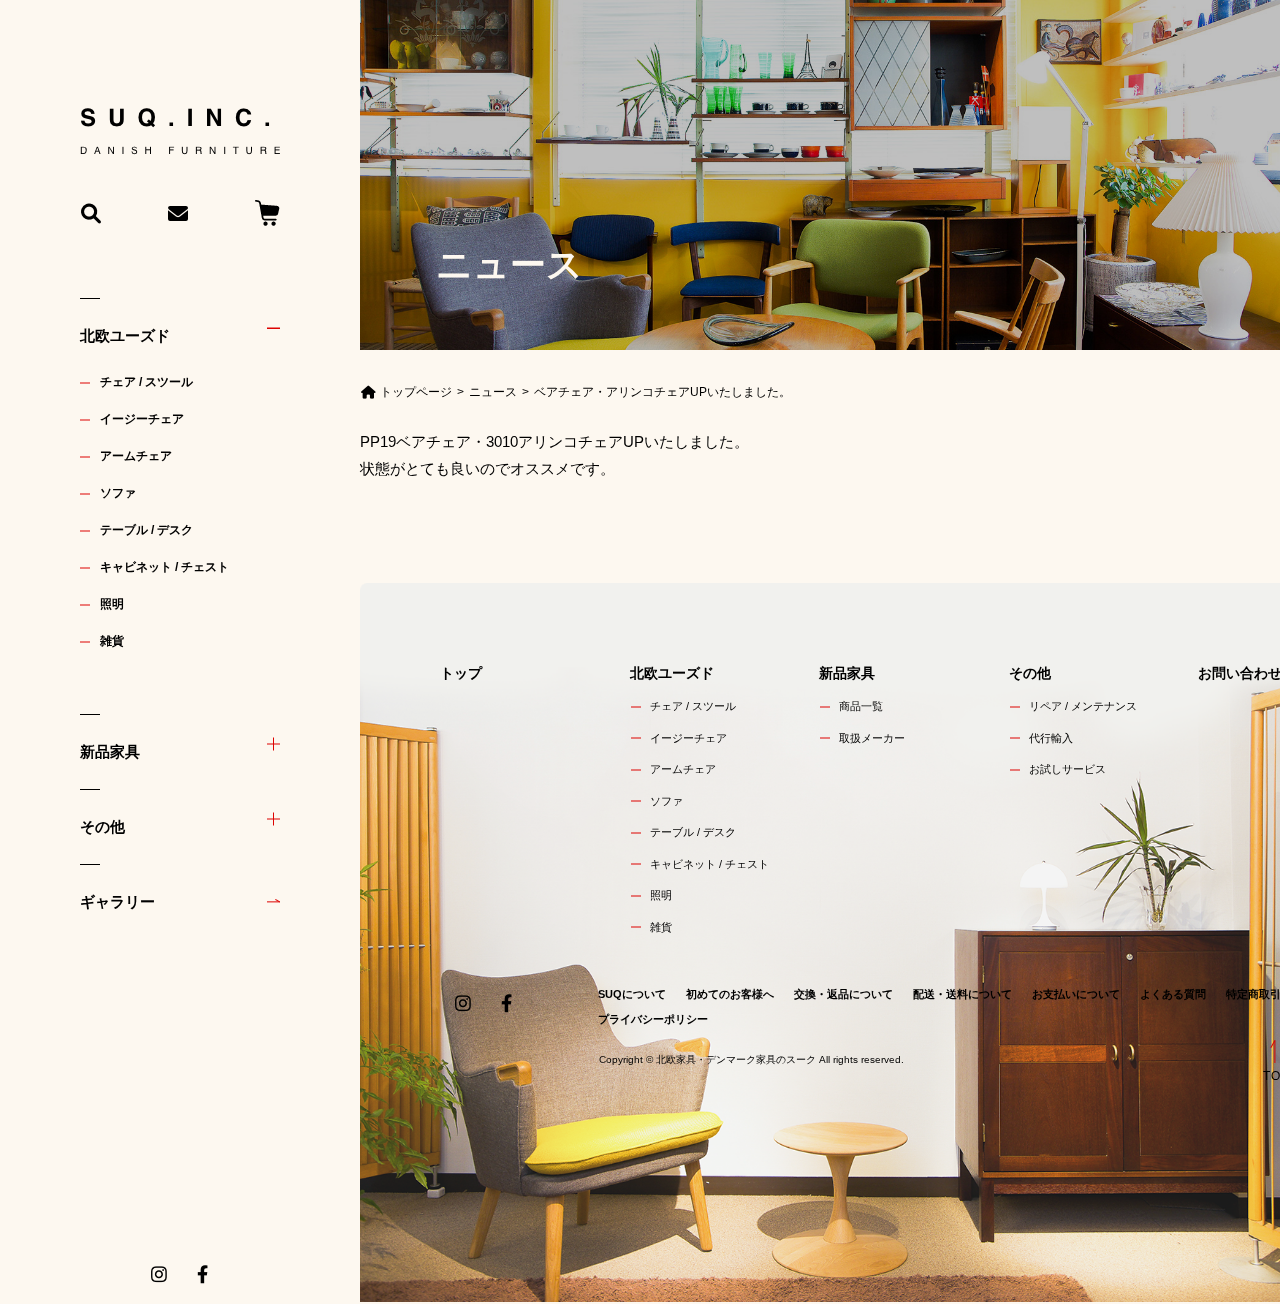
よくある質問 (1173, 994)
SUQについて (632, 994)
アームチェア (136, 456)
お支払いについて (1076, 994)
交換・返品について (843, 994)
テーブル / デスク (146, 530)
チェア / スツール (146, 382)
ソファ (118, 493)
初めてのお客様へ (730, 994)
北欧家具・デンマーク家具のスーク (736, 1059)
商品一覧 (861, 706)
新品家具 (110, 751)
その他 (102, 826)
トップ (461, 673)
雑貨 (112, 641)
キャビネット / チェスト (164, 567)
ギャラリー (117, 901)
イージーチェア (142, 419)
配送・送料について (962, 994)
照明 (112, 604)
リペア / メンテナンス (1083, 706)
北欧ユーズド (125, 335)
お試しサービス (1067, 769)
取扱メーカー (872, 738)
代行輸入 (1051, 738)
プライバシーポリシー (653, 1019)
